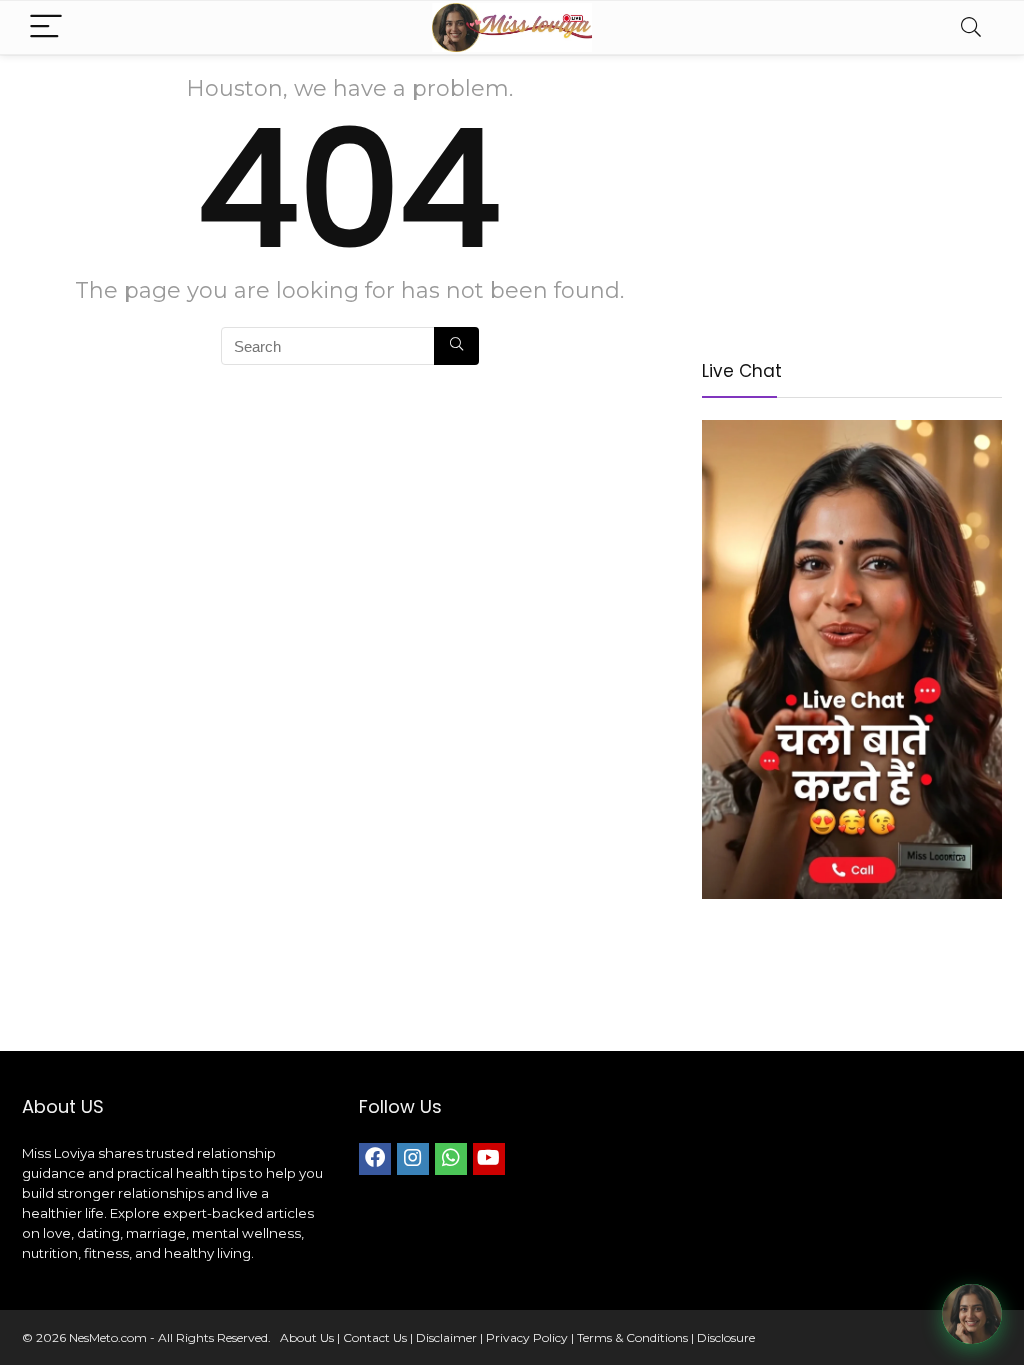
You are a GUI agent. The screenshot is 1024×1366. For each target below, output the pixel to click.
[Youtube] (489, 1159)
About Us (307, 1337)
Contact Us (375, 1337)
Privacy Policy (527, 1337)
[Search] (971, 27)
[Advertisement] (852, 200)
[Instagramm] (413, 1159)
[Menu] (46, 27)
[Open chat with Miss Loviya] (972, 1314)
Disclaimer (446, 1337)
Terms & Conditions (632, 1337)
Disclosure (726, 1337)
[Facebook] (375, 1159)
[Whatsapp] (451, 1159)
